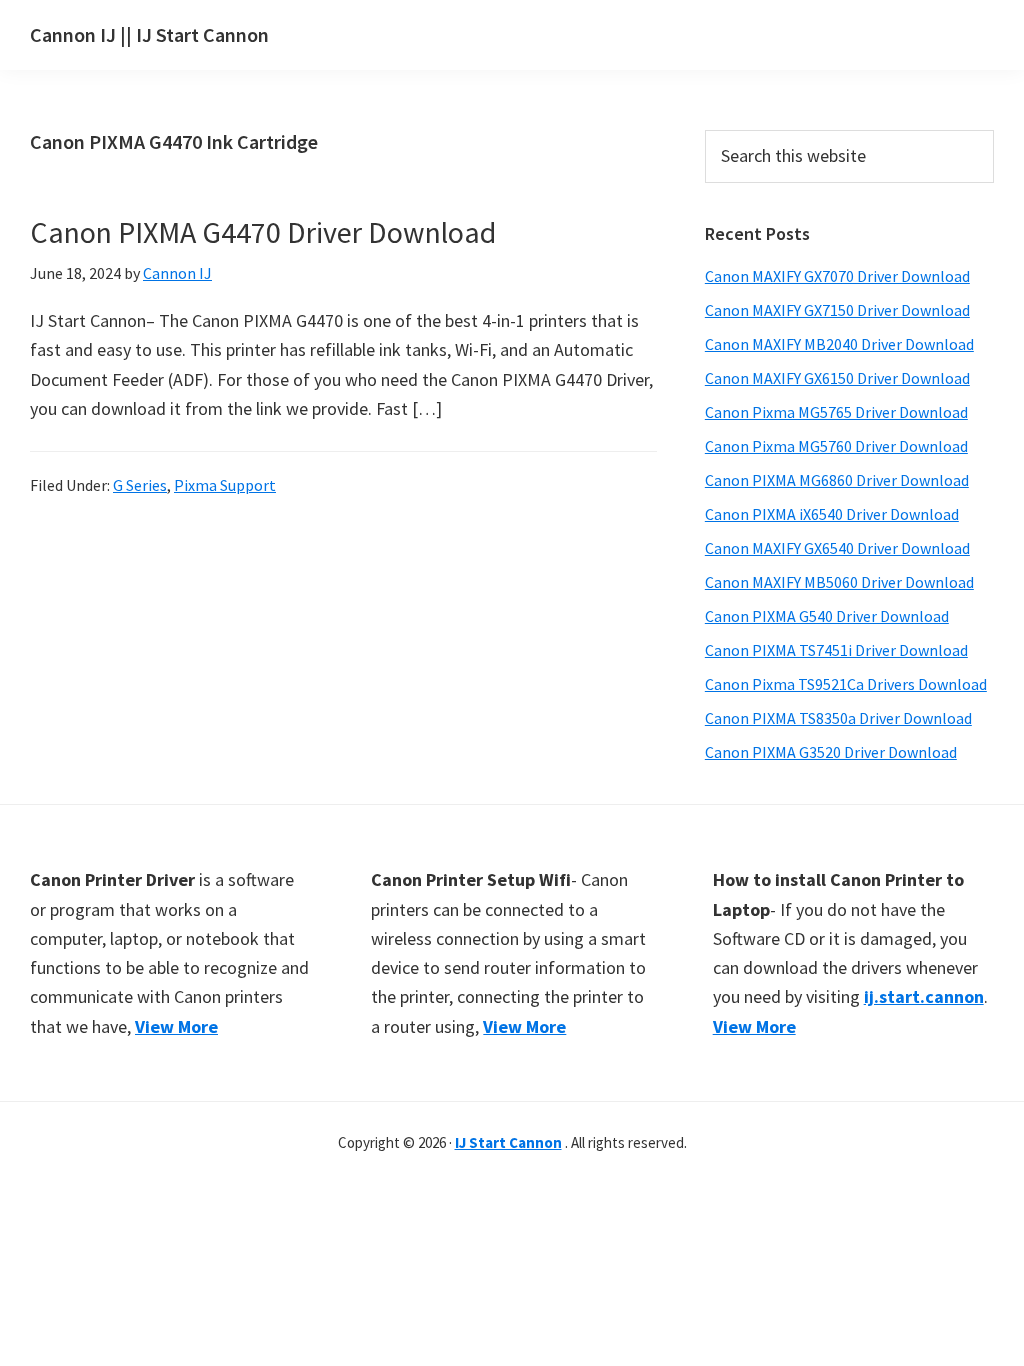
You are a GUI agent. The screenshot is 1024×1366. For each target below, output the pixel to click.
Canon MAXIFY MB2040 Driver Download (839, 344)
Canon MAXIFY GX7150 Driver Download (837, 310)
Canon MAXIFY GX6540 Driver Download (837, 548)
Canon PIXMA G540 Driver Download (827, 616)
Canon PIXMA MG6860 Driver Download (837, 480)
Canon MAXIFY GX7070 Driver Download (837, 276)
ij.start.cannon (924, 996)
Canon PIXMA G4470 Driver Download (263, 232)
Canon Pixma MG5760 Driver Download (836, 446)
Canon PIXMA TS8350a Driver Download (838, 718)
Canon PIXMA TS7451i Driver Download (836, 650)
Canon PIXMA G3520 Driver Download (831, 752)
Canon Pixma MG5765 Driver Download (836, 412)
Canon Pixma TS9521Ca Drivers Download (846, 684)
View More (176, 1026)
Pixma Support (225, 485)
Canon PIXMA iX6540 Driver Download (832, 514)
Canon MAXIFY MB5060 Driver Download (839, 582)
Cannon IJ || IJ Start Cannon (149, 34)
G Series (140, 485)
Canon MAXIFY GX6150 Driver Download (837, 378)
